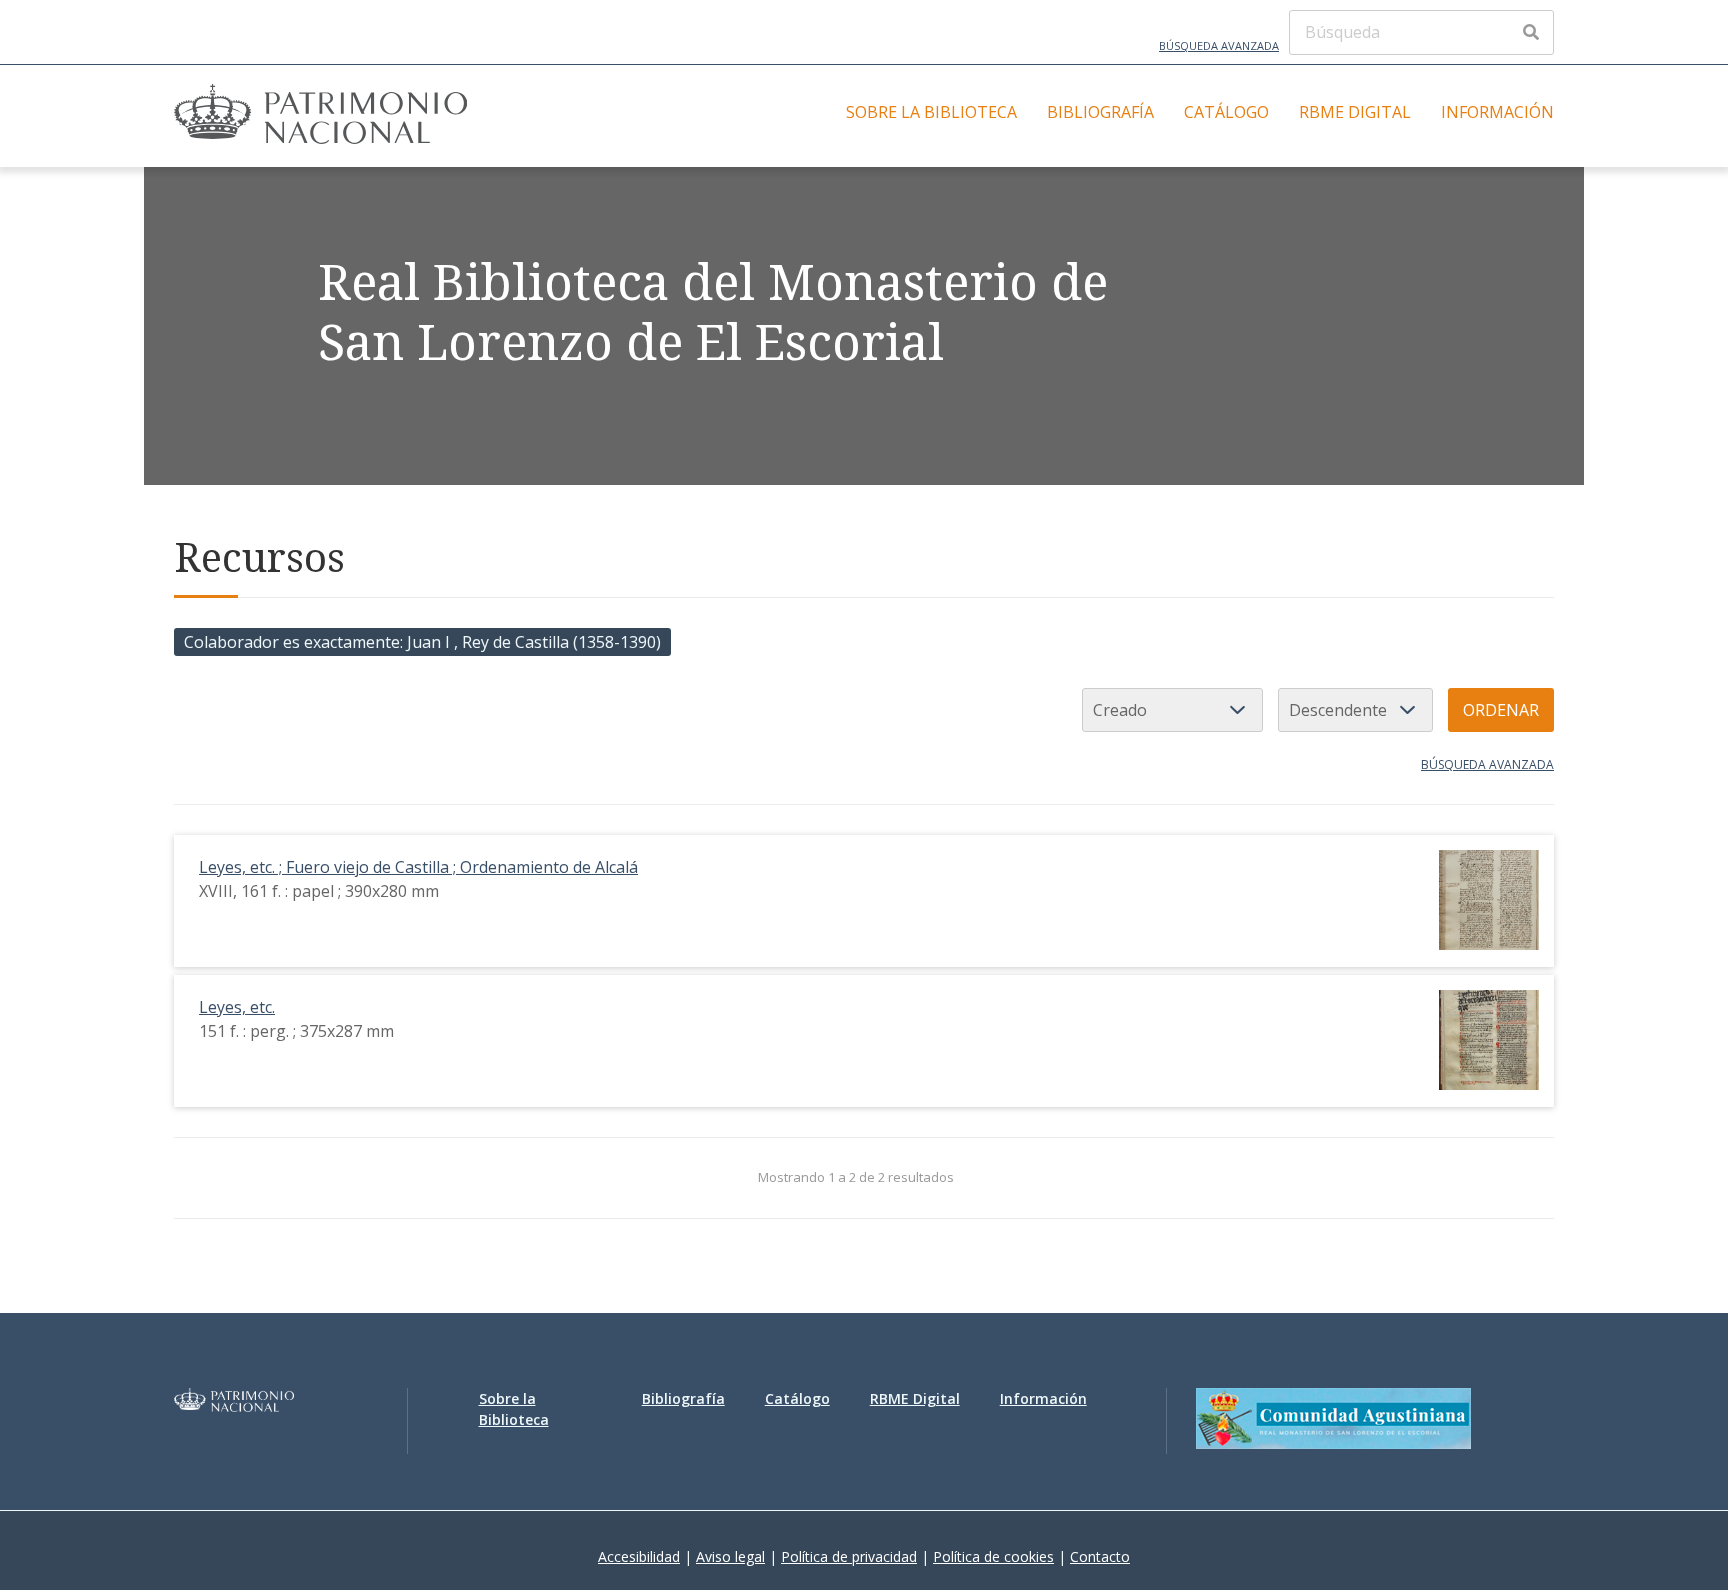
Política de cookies (993, 1556)
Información (1497, 112)
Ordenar (1501, 710)
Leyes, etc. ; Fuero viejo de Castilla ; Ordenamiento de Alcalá (418, 867)
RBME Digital (1355, 112)
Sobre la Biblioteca (931, 112)
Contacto (1100, 1556)
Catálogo (1226, 112)
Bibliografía (1100, 112)
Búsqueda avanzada (1219, 45)
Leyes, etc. (237, 1007)
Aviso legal (730, 1556)
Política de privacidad (849, 1556)
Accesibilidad (639, 1556)
